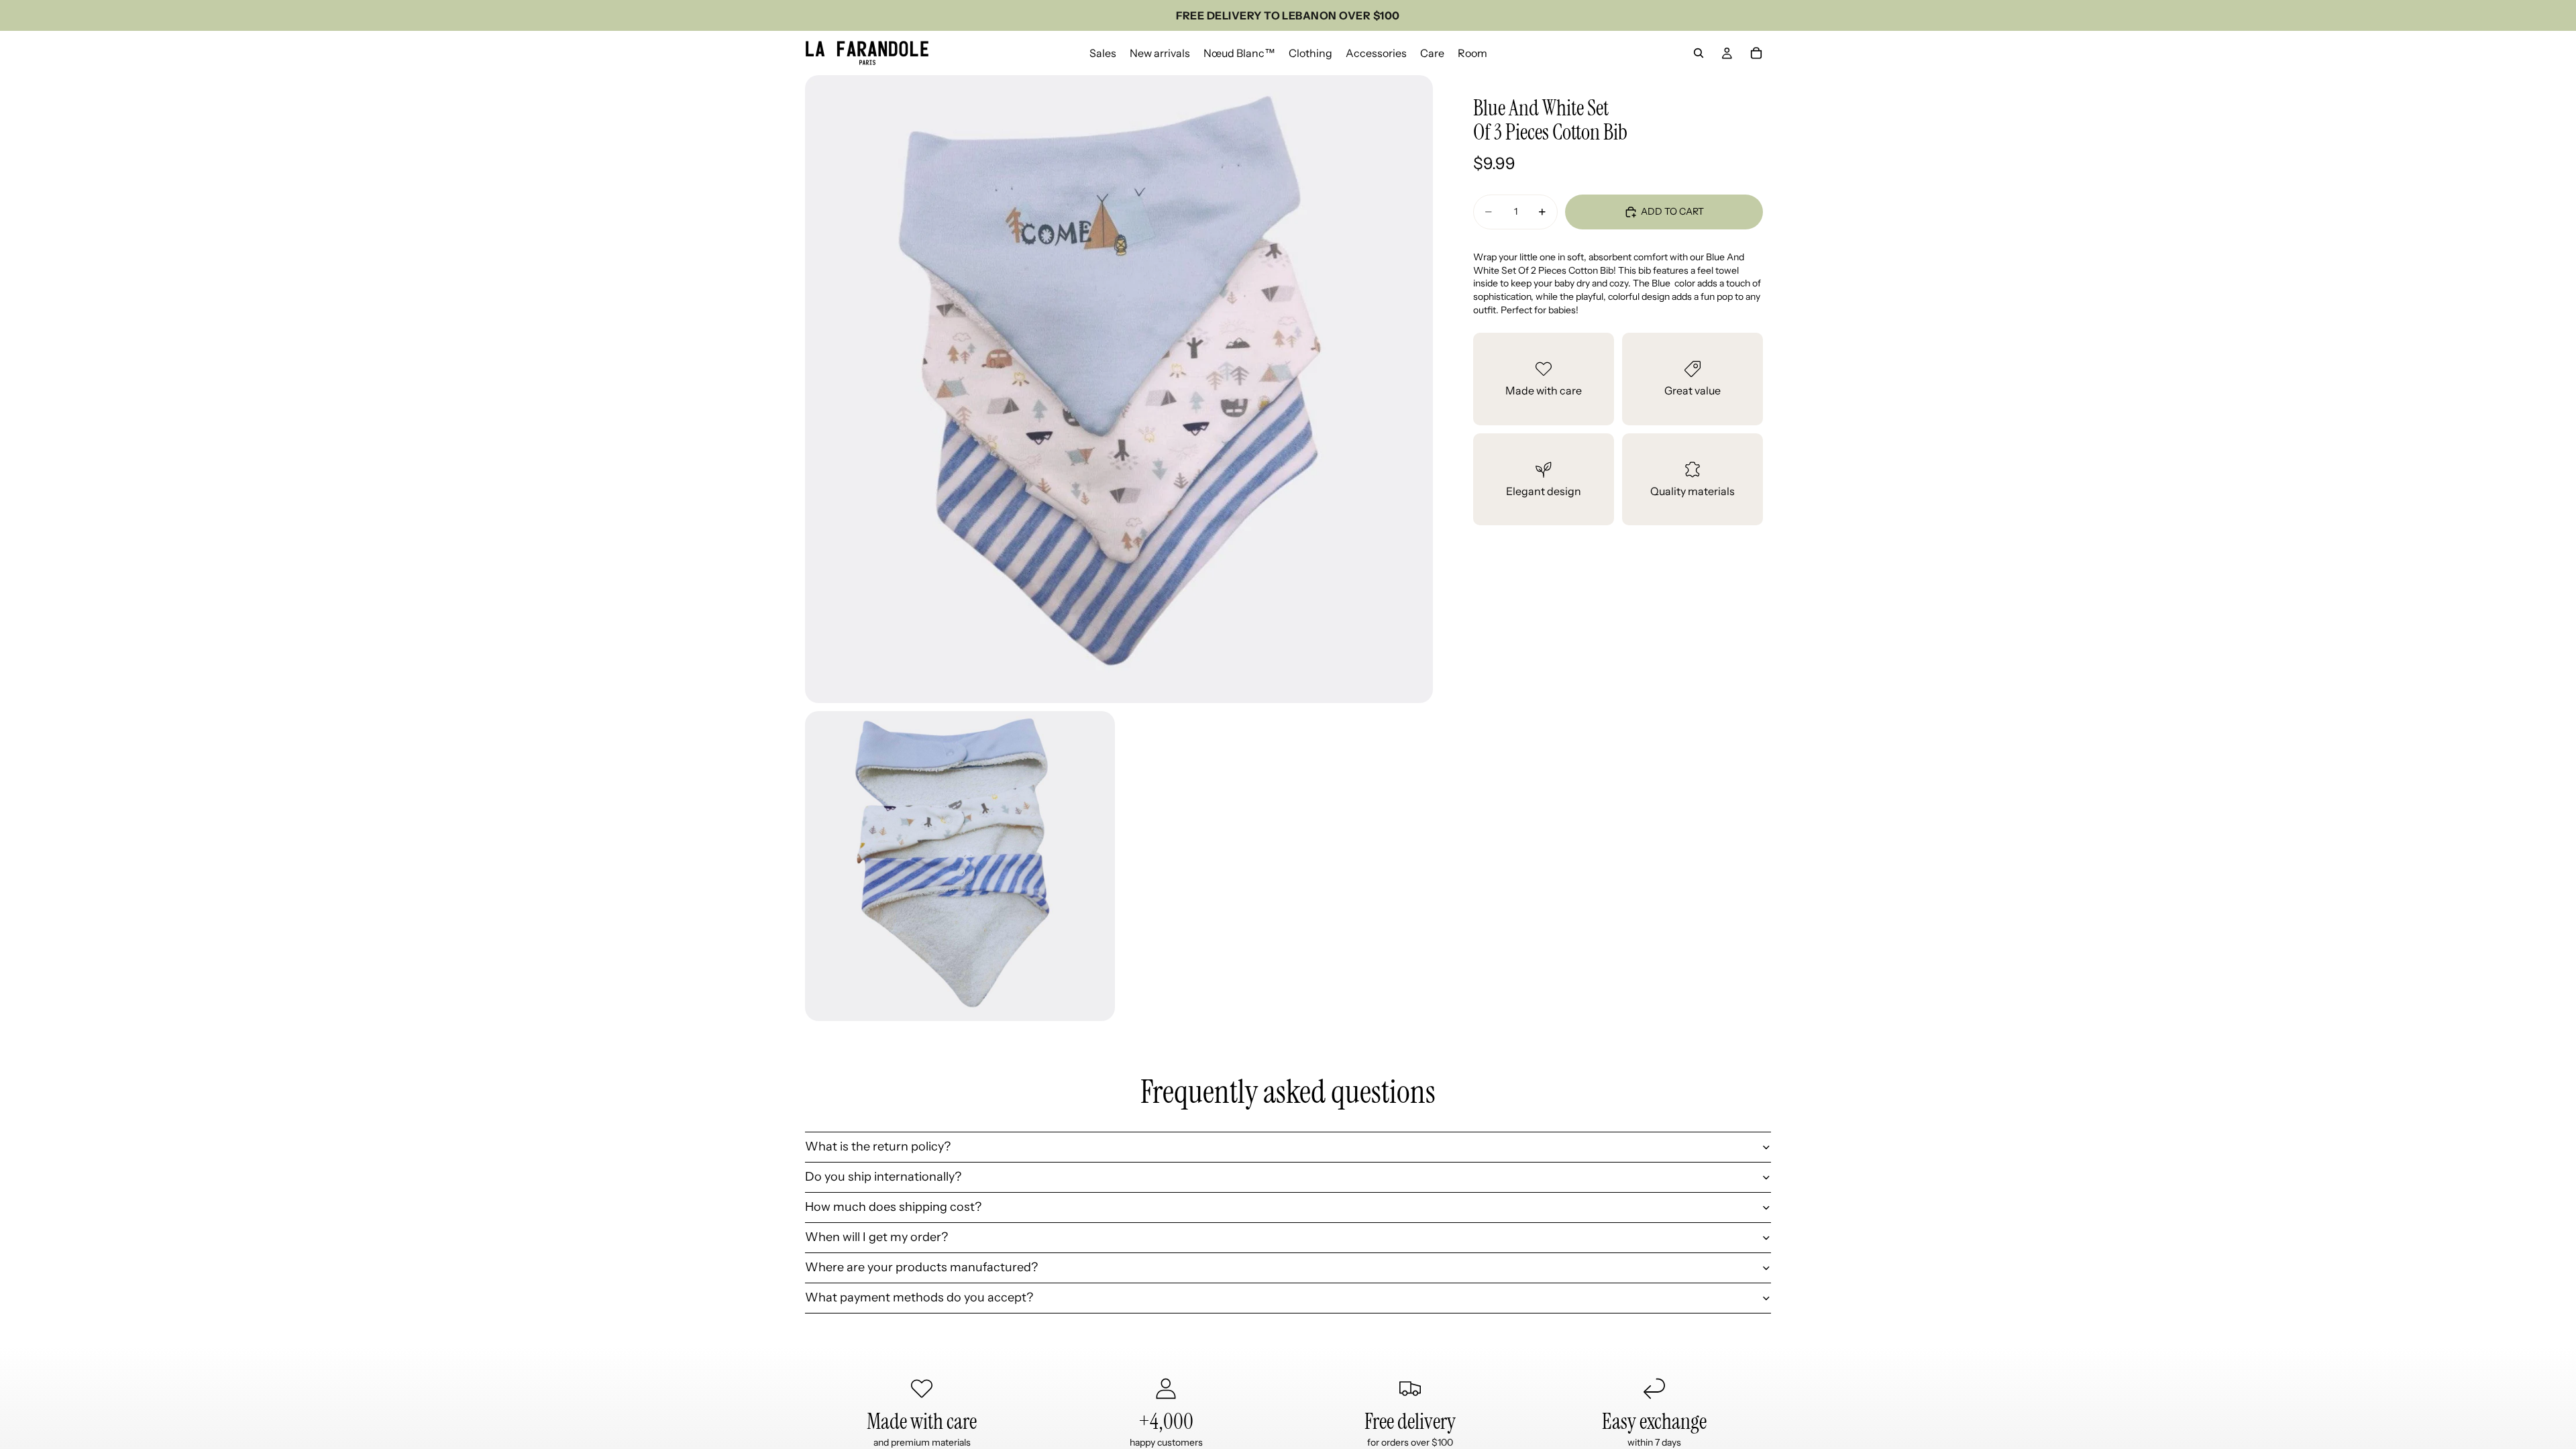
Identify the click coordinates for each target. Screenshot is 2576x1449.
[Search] (1699, 53)
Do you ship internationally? (883, 1177)
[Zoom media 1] (1119, 389)
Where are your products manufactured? (921, 1267)
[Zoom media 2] (960, 866)
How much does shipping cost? (893, 1207)
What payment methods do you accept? (919, 1297)
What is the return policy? (878, 1146)
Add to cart (1672, 211)
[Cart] (1756, 53)
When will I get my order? (876, 1237)
